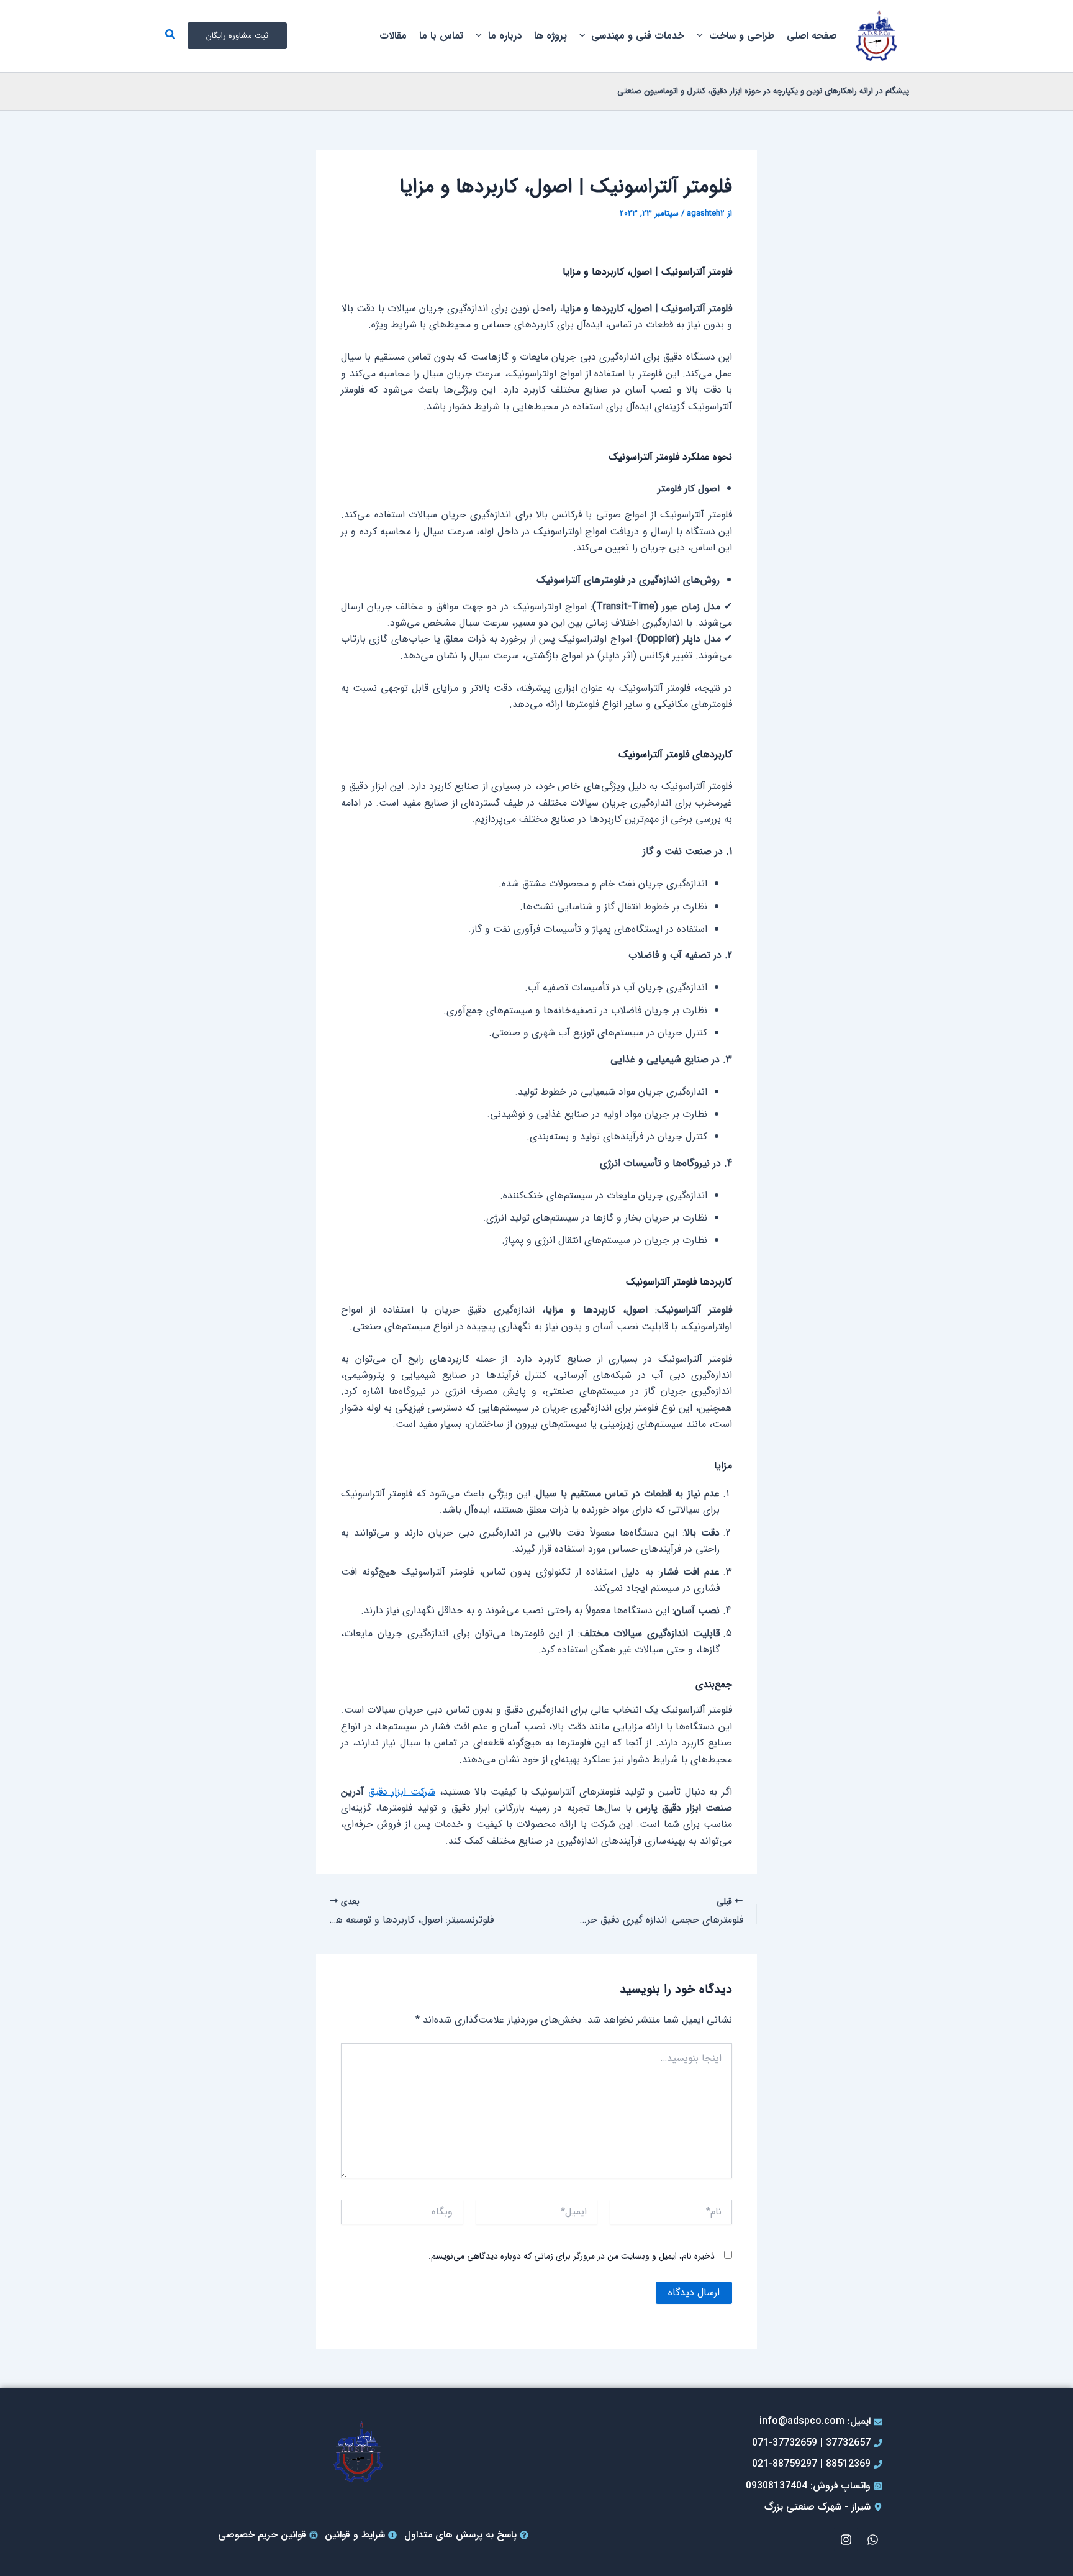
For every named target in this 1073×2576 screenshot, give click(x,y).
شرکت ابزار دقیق (402, 1792)
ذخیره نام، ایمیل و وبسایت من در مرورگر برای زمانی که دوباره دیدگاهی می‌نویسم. (572, 2256)
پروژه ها (550, 36)
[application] (703, 36)
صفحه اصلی (812, 36)
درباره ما (505, 36)
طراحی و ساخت (742, 36)
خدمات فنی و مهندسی (638, 36)
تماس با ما (441, 36)
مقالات (393, 36)
